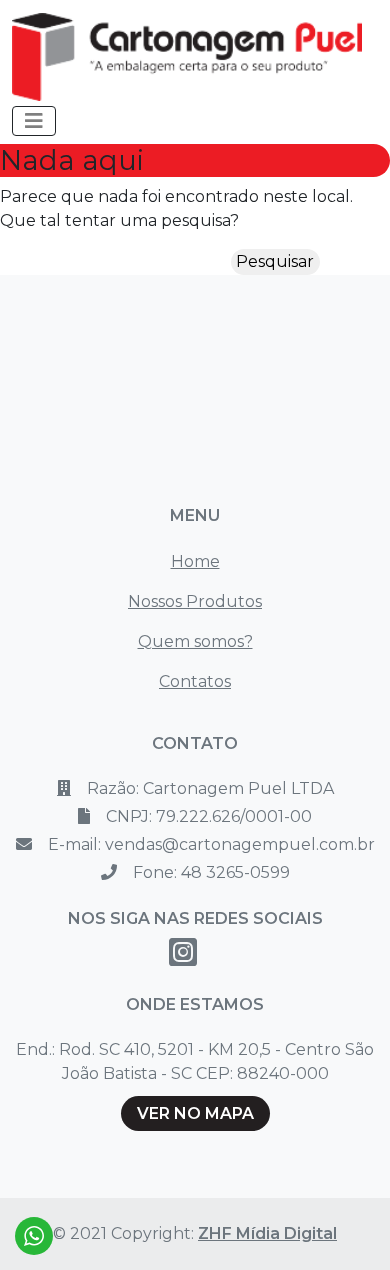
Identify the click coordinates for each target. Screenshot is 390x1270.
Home (195, 561)
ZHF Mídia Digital (267, 1233)
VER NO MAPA (195, 1113)
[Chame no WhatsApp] (34, 1236)
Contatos (195, 681)
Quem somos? (195, 641)
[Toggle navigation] (34, 121)
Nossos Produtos (195, 601)
